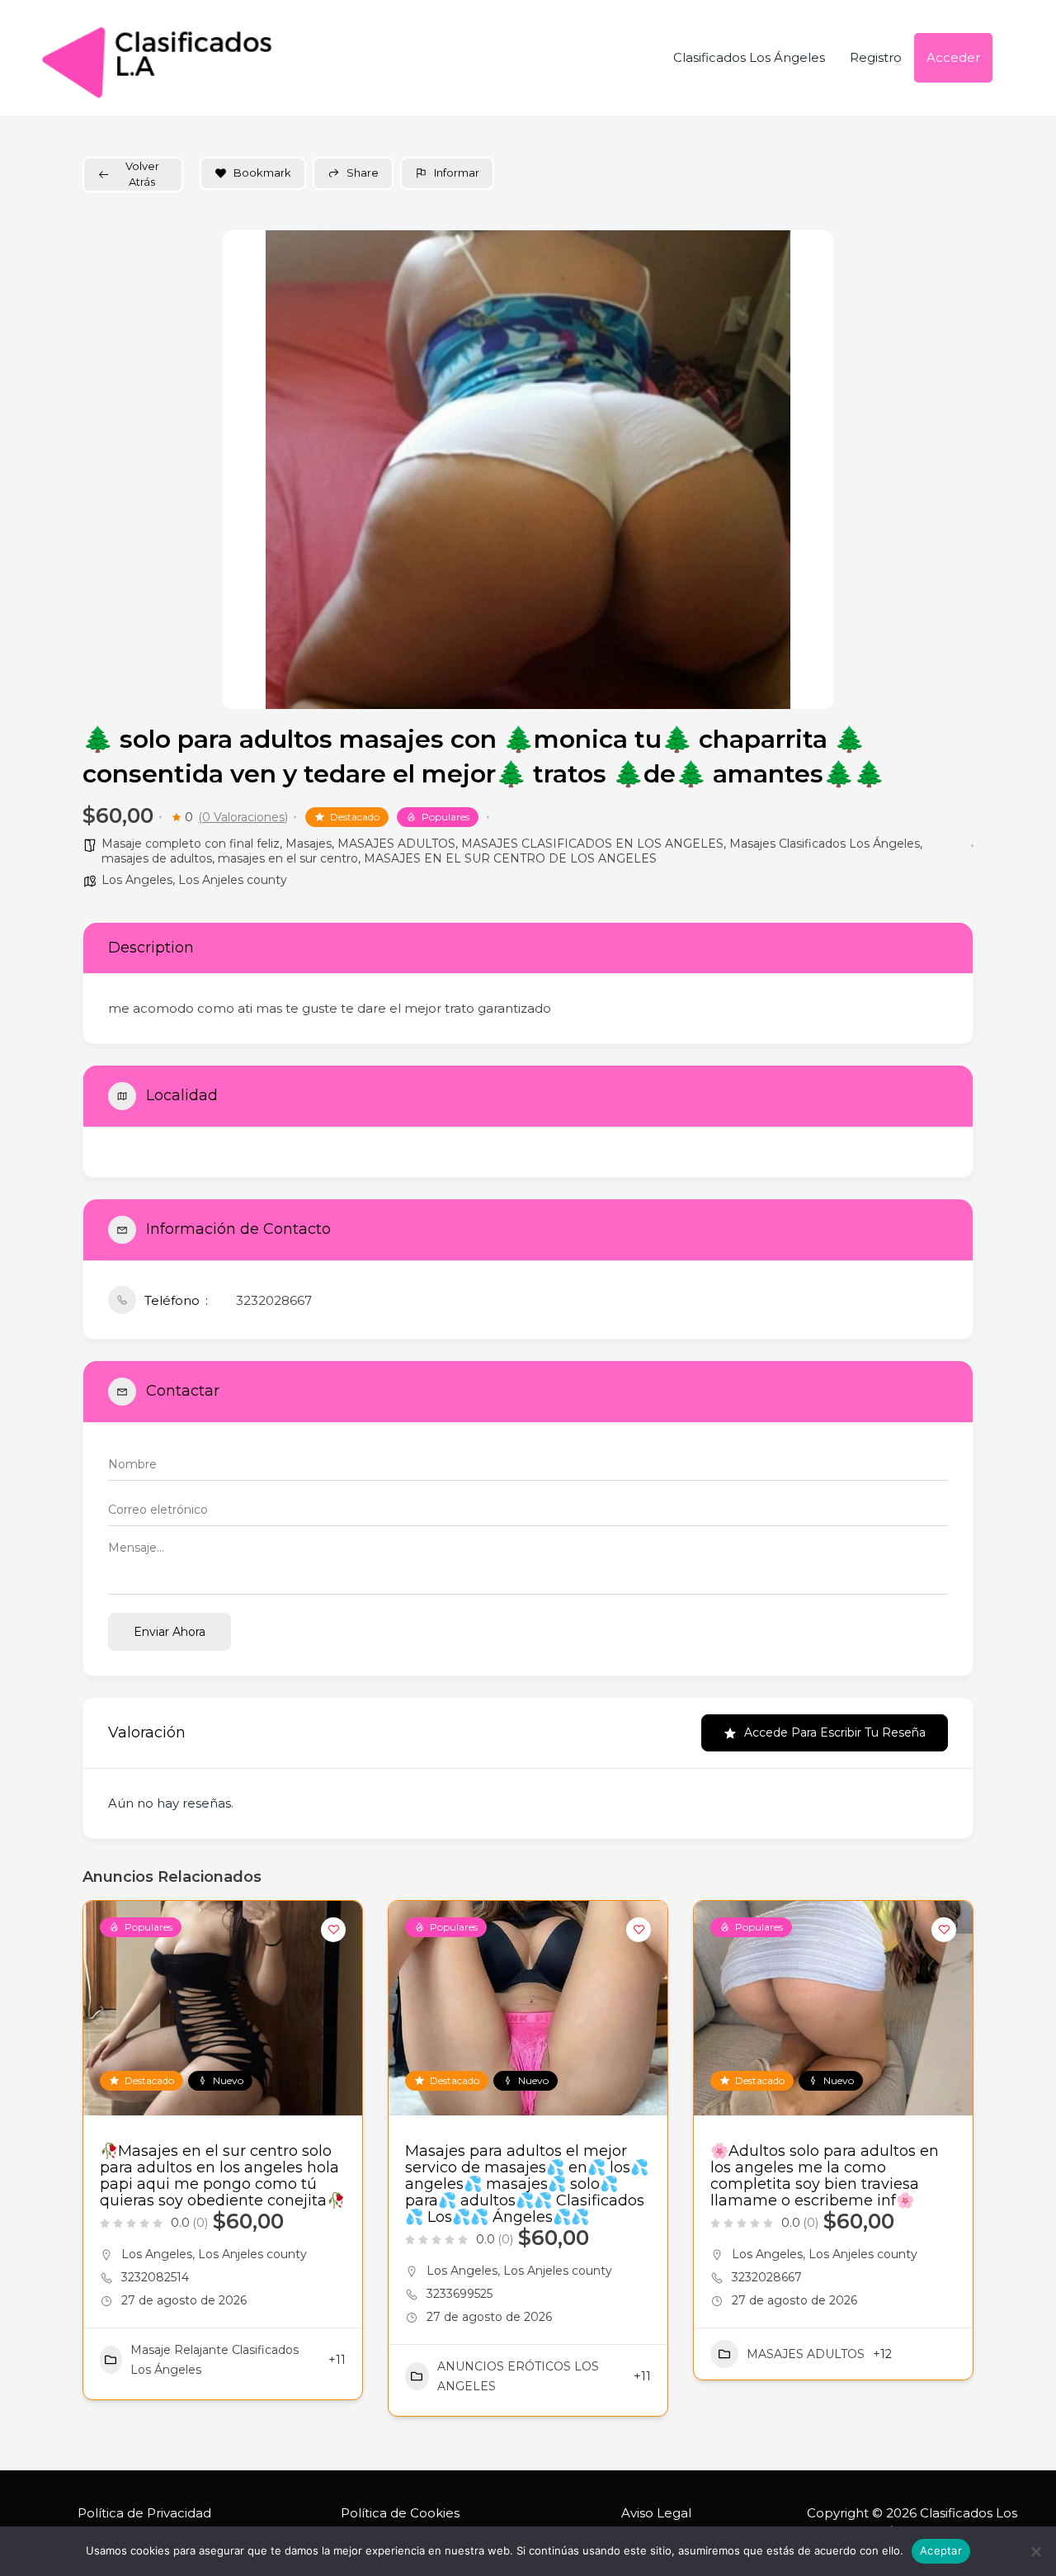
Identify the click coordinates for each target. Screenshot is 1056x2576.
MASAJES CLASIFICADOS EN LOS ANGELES (592, 844)
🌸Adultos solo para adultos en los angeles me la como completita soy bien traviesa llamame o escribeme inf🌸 (825, 2176)
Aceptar (941, 2550)
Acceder (953, 57)
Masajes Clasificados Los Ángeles (825, 844)
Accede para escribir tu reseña (835, 1732)
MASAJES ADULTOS (396, 844)
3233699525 (460, 2294)
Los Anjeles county (233, 880)
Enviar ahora (170, 1632)
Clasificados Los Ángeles (749, 57)
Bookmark (262, 173)
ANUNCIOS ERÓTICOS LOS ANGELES (518, 2376)
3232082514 (155, 2277)
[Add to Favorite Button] (333, 1930)
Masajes (309, 844)
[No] (1035, 2551)
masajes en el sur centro (288, 858)
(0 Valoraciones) (243, 817)
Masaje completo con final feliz (191, 844)
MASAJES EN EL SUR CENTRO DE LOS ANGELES (510, 858)
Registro (876, 57)
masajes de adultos (157, 858)
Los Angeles (137, 880)
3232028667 (274, 1300)
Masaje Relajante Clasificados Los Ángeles (214, 2360)
